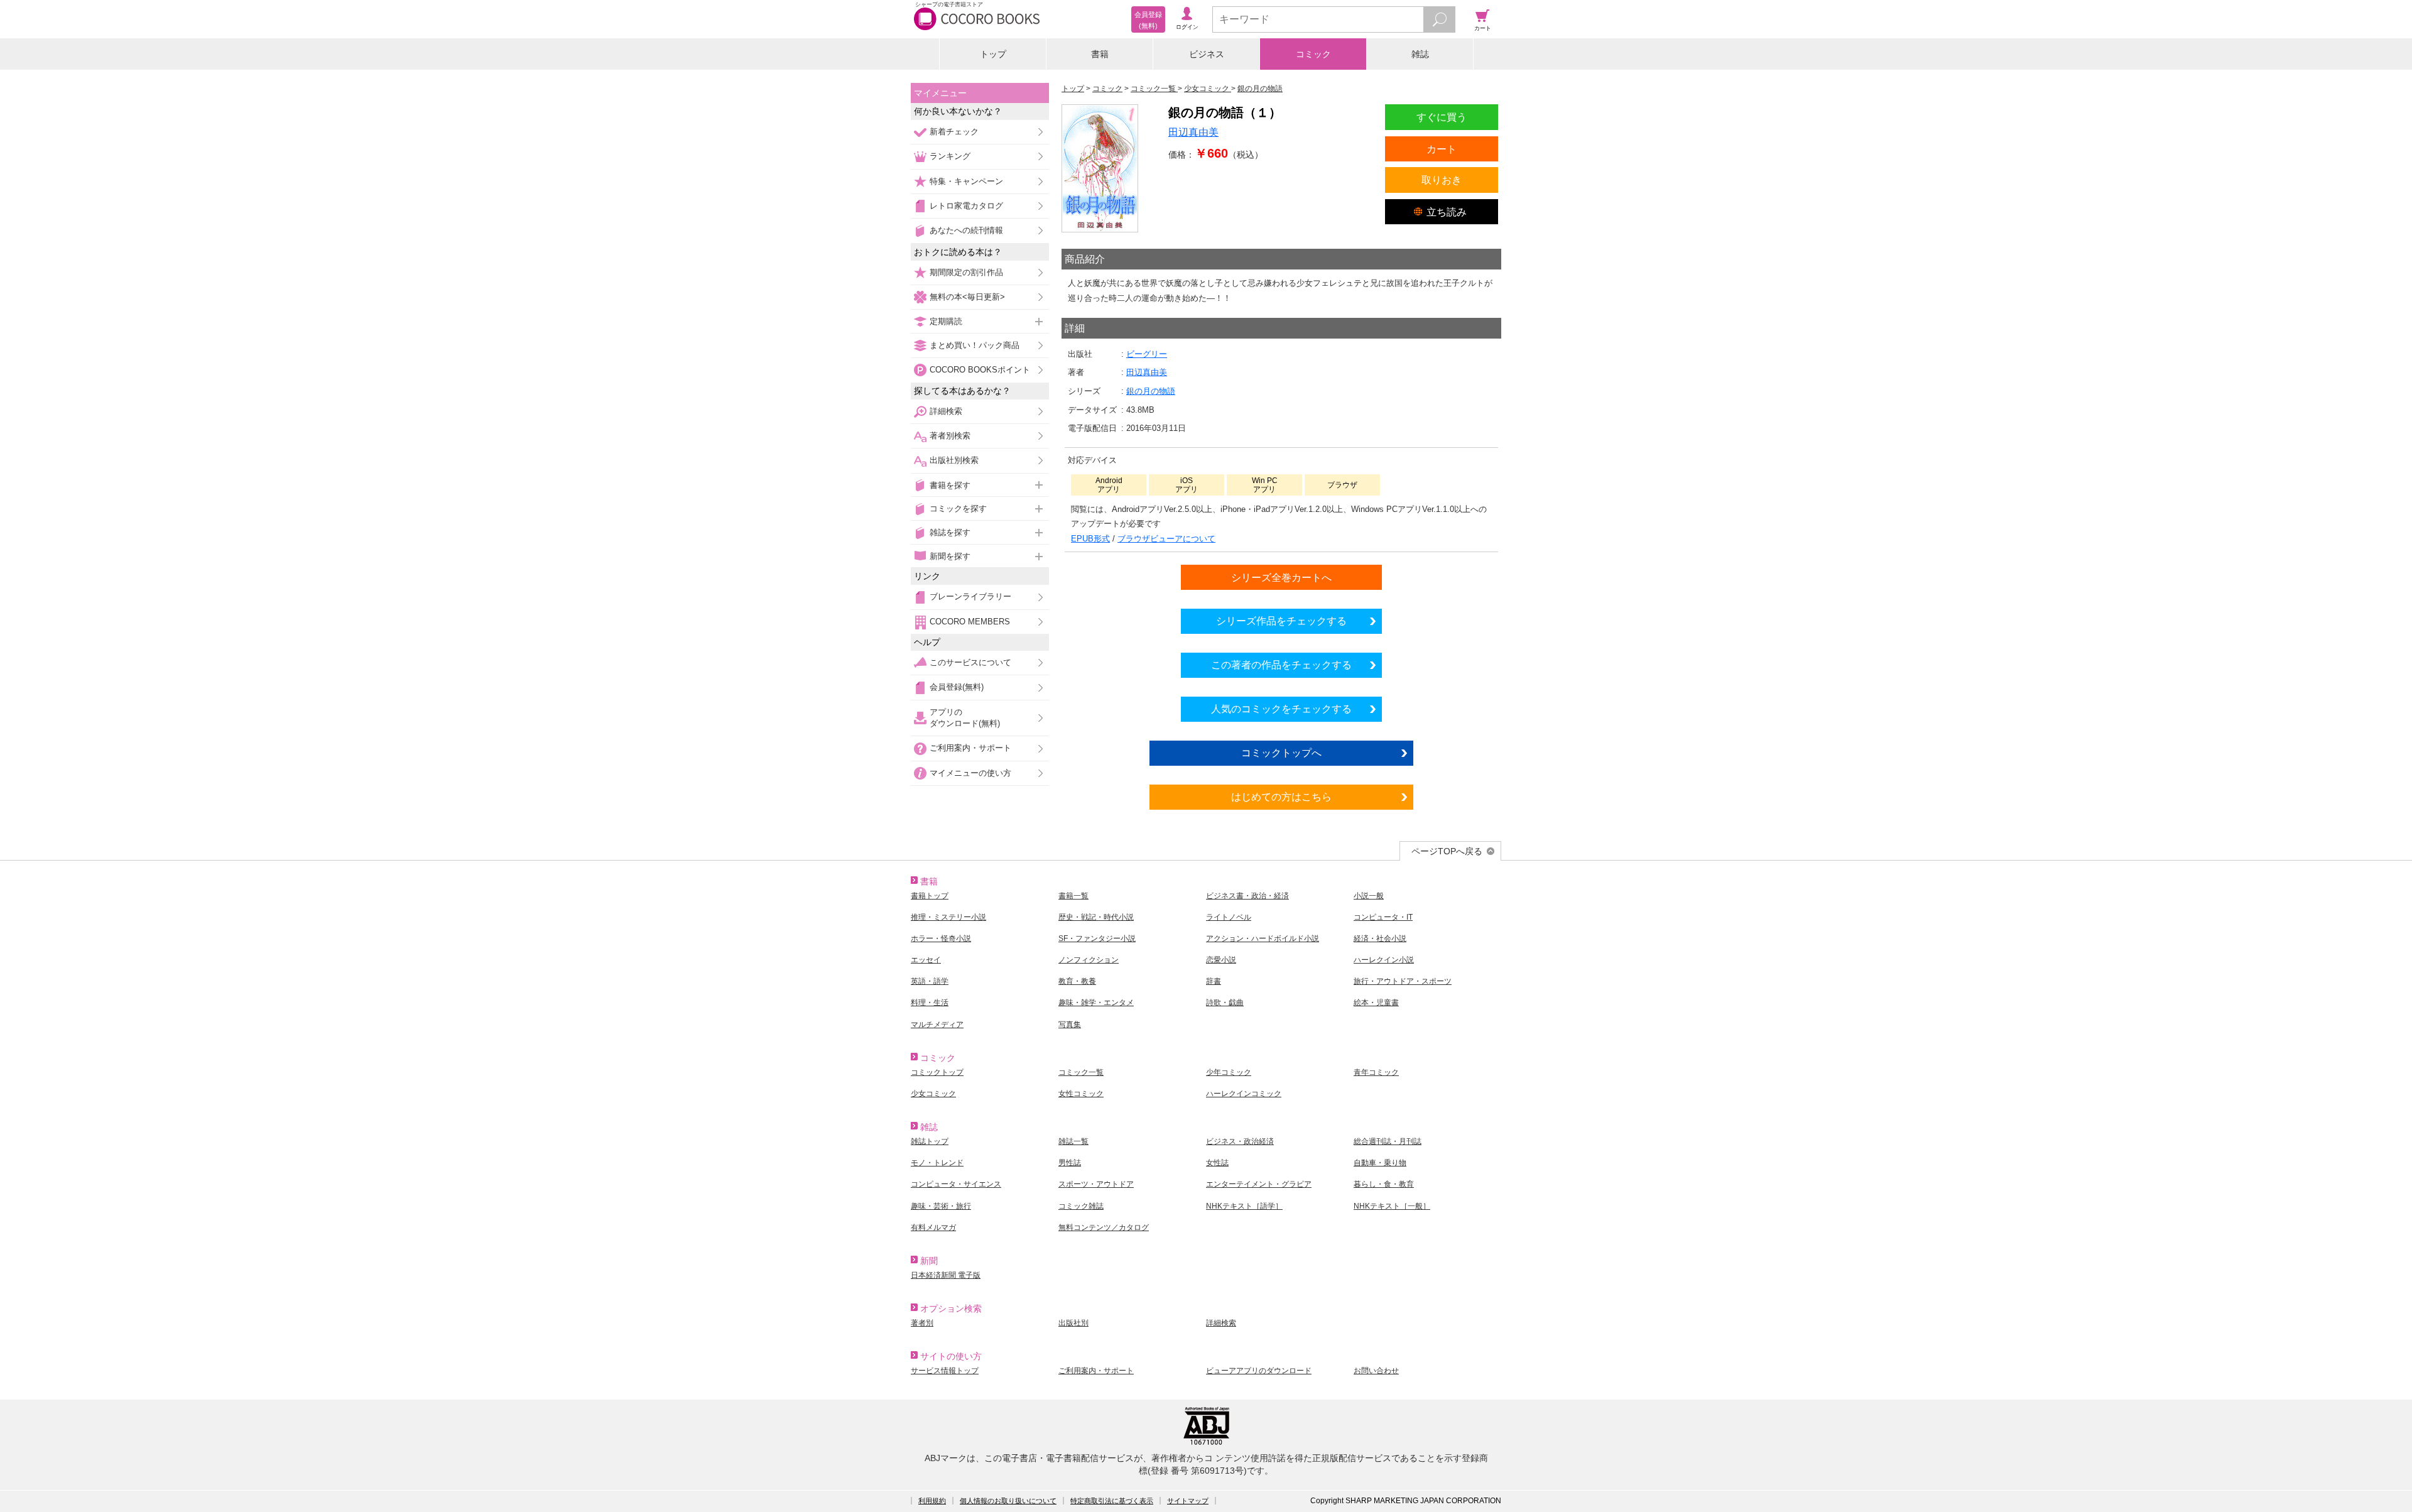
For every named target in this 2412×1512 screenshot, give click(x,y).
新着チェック (954, 132)
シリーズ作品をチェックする (1281, 621)
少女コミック (933, 1094)
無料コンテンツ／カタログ (1104, 1227)
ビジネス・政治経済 (1240, 1141)
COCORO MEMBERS (970, 622)
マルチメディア (937, 1025)
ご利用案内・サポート (970, 748)
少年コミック (1229, 1072)
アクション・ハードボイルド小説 (1263, 938)
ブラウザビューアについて (1166, 539)
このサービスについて (970, 662)
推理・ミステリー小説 (948, 917)
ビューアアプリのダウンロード (1259, 1371)
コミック (1313, 54)
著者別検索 (950, 436)
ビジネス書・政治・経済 (1247, 896)
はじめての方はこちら (1281, 797)
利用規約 (932, 1501)
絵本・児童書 (1376, 1003)
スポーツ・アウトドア (1096, 1184)
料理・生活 (930, 1003)
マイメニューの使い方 (970, 773)
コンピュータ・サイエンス (956, 1184)
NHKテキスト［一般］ (1392, 1206)
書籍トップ (930, 896)
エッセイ (926, 960)
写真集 (1070, 1025)
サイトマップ (1188, 1501)
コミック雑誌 (1081, 1206)
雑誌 (1420, 54)
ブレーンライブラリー (970, 596)
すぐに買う (1442, 117)
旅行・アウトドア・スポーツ (1403, 981)
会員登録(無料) (957, 687)
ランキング (950, 156)
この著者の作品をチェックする (1281, 665)
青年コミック (1376, 1072)
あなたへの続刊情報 (966, 230)
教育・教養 (1077, 981)
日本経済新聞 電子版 (946, 1275)
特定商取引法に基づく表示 (1112, 1501)
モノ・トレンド (937, 1163)
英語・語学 (930, 981)
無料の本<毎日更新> (967, 297)
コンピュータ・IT (1383, 917)
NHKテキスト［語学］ (1244, 1206)
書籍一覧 (1073, 896)
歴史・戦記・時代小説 (1096, 917)
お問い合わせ (1376, 1371)
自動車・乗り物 (1380, 1163)
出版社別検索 (954, 460)
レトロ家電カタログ (966, 206)
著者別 (922, 1323)
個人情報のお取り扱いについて (1008, 1501)
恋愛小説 (1221, 960)
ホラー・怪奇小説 (941, 938)
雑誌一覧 (1073, 1141)
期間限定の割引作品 (966, 272)
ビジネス (1207, 54)
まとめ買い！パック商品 (975, 345)
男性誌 (1070, 1163)
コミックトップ (937, 1072)
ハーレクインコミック (1244, 1094)
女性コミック (1081, 1094)
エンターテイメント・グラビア (1259, 1184)
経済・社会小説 (1380, 938)
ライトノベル (1229, 917)
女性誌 (1217, 1163)
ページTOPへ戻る (1447, 851)
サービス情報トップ (945, 1371)
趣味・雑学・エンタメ (1096, 1003)
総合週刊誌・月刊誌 (1388, 1141)
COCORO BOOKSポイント (980, 370)
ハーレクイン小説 (1384, 960)
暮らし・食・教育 (1384, 1184)
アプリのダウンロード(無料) (965, 718)
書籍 (1100, 54)
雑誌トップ (930, 1141)
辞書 (1214, 981)
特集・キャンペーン (966, 181)
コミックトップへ (1281, 753)
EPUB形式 (1090, 539)
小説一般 (1369, 896)
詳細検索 (946, 411)
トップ (993, 54)
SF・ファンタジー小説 (1097, 938)
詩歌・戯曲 (1225, 1003)
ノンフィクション (1089, 960)
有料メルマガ (933, 1227)
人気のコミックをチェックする (1281, 709)
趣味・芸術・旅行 (941, 1206)
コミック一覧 (1081, 1072)
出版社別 (1073, 1323)
